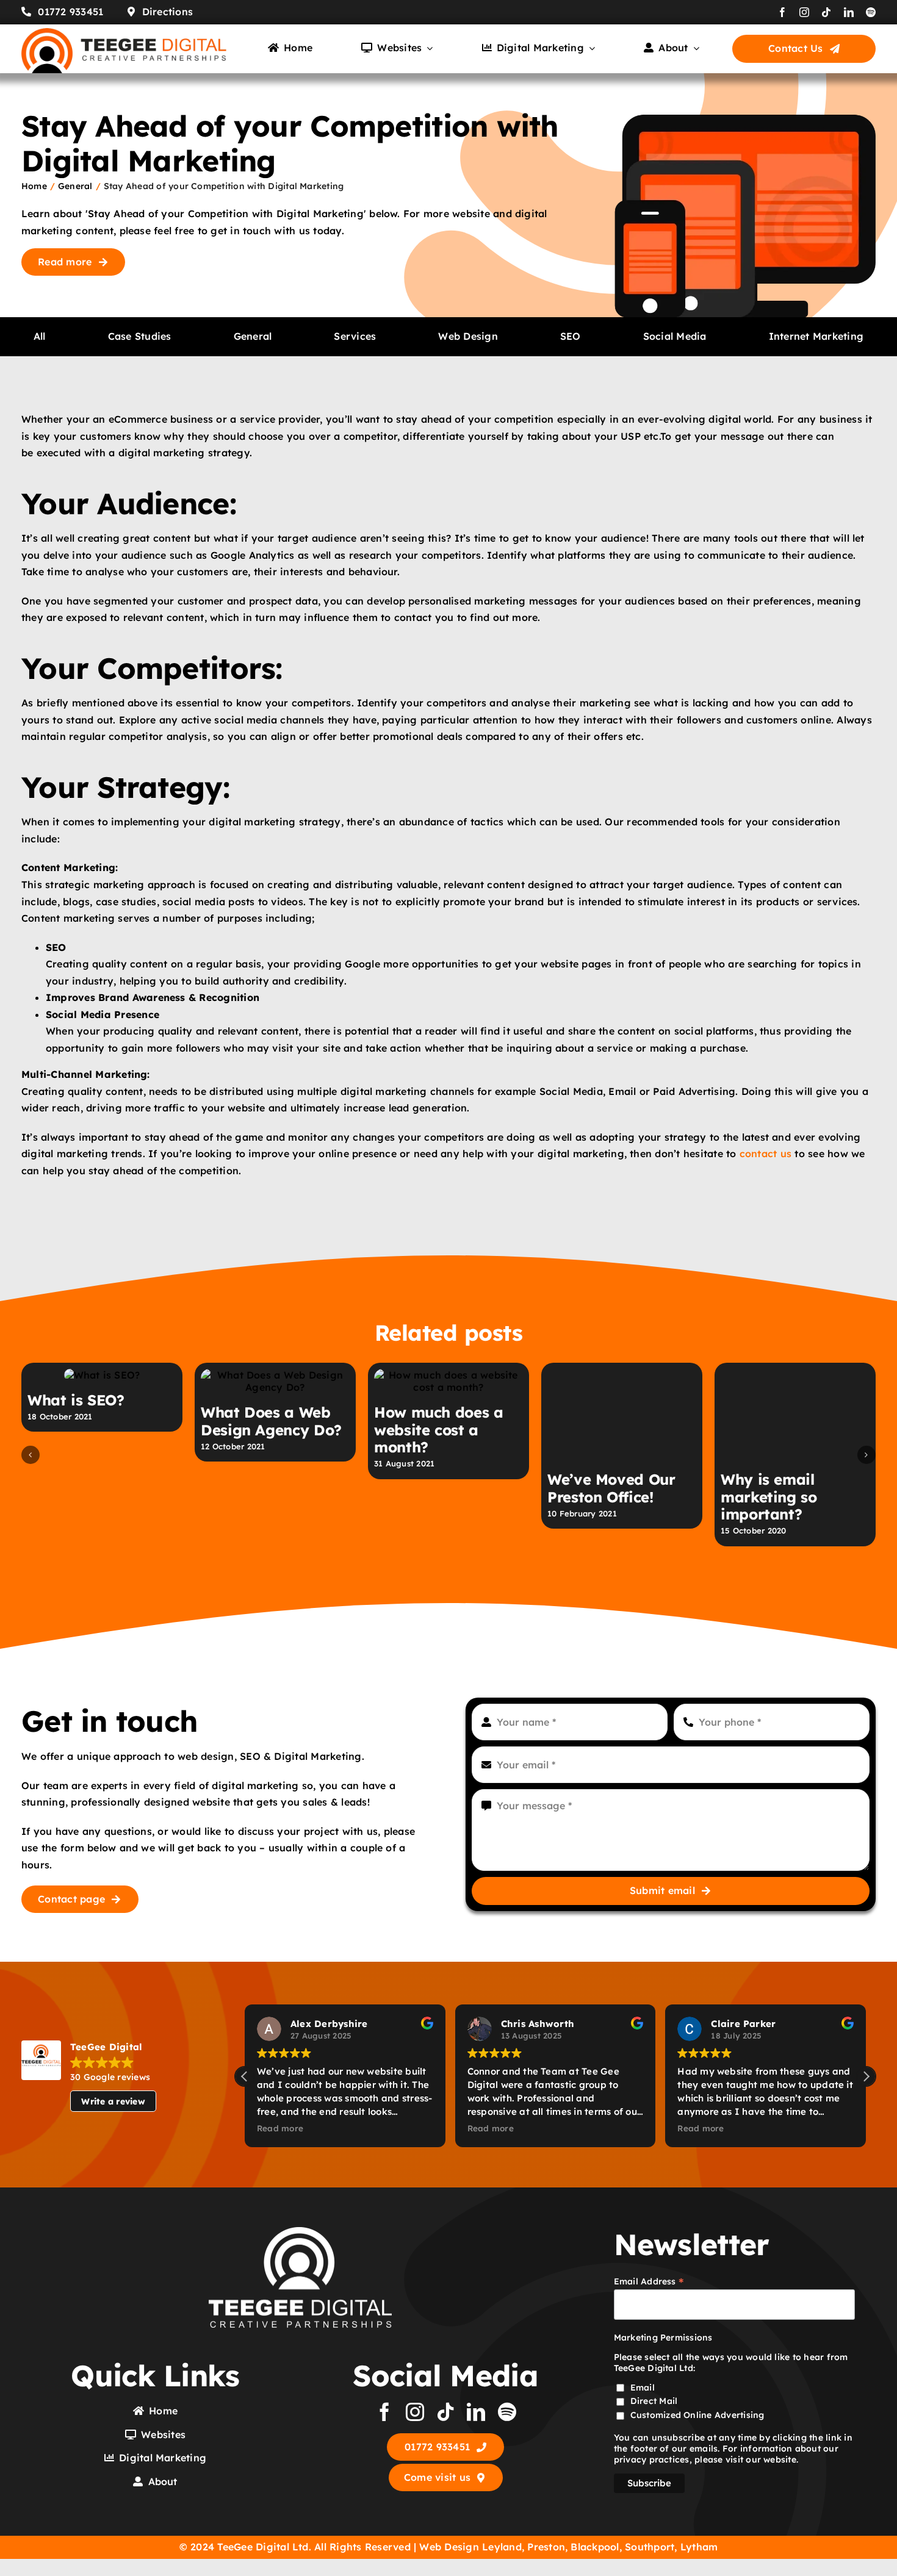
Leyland (502, 2547)
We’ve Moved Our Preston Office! (611, 1421)
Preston (546, 2547)
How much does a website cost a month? (439, 1430)
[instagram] (804, 12)
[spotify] (871, 12)
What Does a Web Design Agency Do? (271, 1421)
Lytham (699, 2547)
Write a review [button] (113, 2101)
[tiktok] (826, 12)
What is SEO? (76, 1400)
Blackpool (595, 2547)
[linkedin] (849, 12)
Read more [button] (280, 2128)
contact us (766, 1153)
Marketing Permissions (663, 2337)
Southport (650, 2547)
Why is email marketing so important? (769, 1430)
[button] (31, 1455)
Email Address (649, 2281)
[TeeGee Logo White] (300, 2232)
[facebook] (782, 12)
